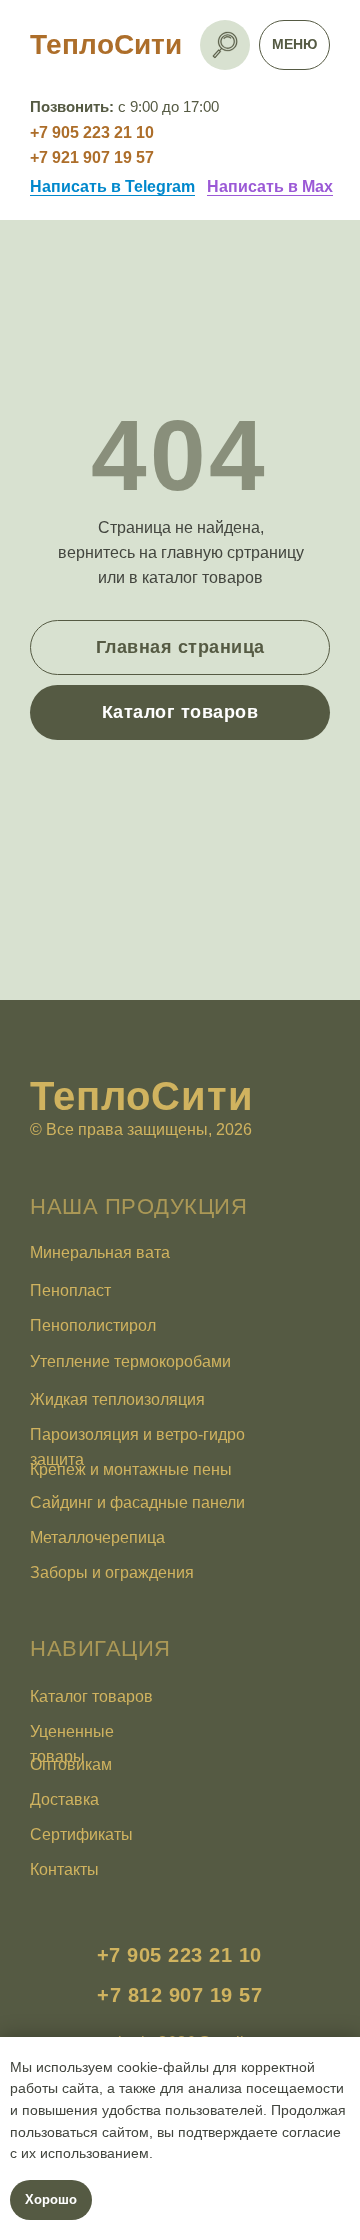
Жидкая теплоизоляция (117, 1399)
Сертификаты (81, 1834)
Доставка (64, 1799)
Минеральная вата (100, 1252)
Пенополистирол (93, 1325)
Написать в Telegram (112, 186)
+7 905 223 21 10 (92, 132)
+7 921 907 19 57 (92, 157)
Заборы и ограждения (112, 1572)
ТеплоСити (106, 44)
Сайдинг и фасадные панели (137, 1502)
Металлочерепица (97, 1537)
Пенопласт (70, 1290)
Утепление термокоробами (130, 1361)
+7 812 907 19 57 (179, 1995)
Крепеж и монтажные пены (131, 1469)
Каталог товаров (91, 1696)
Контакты (64, 1869)
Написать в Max (270, 186)
